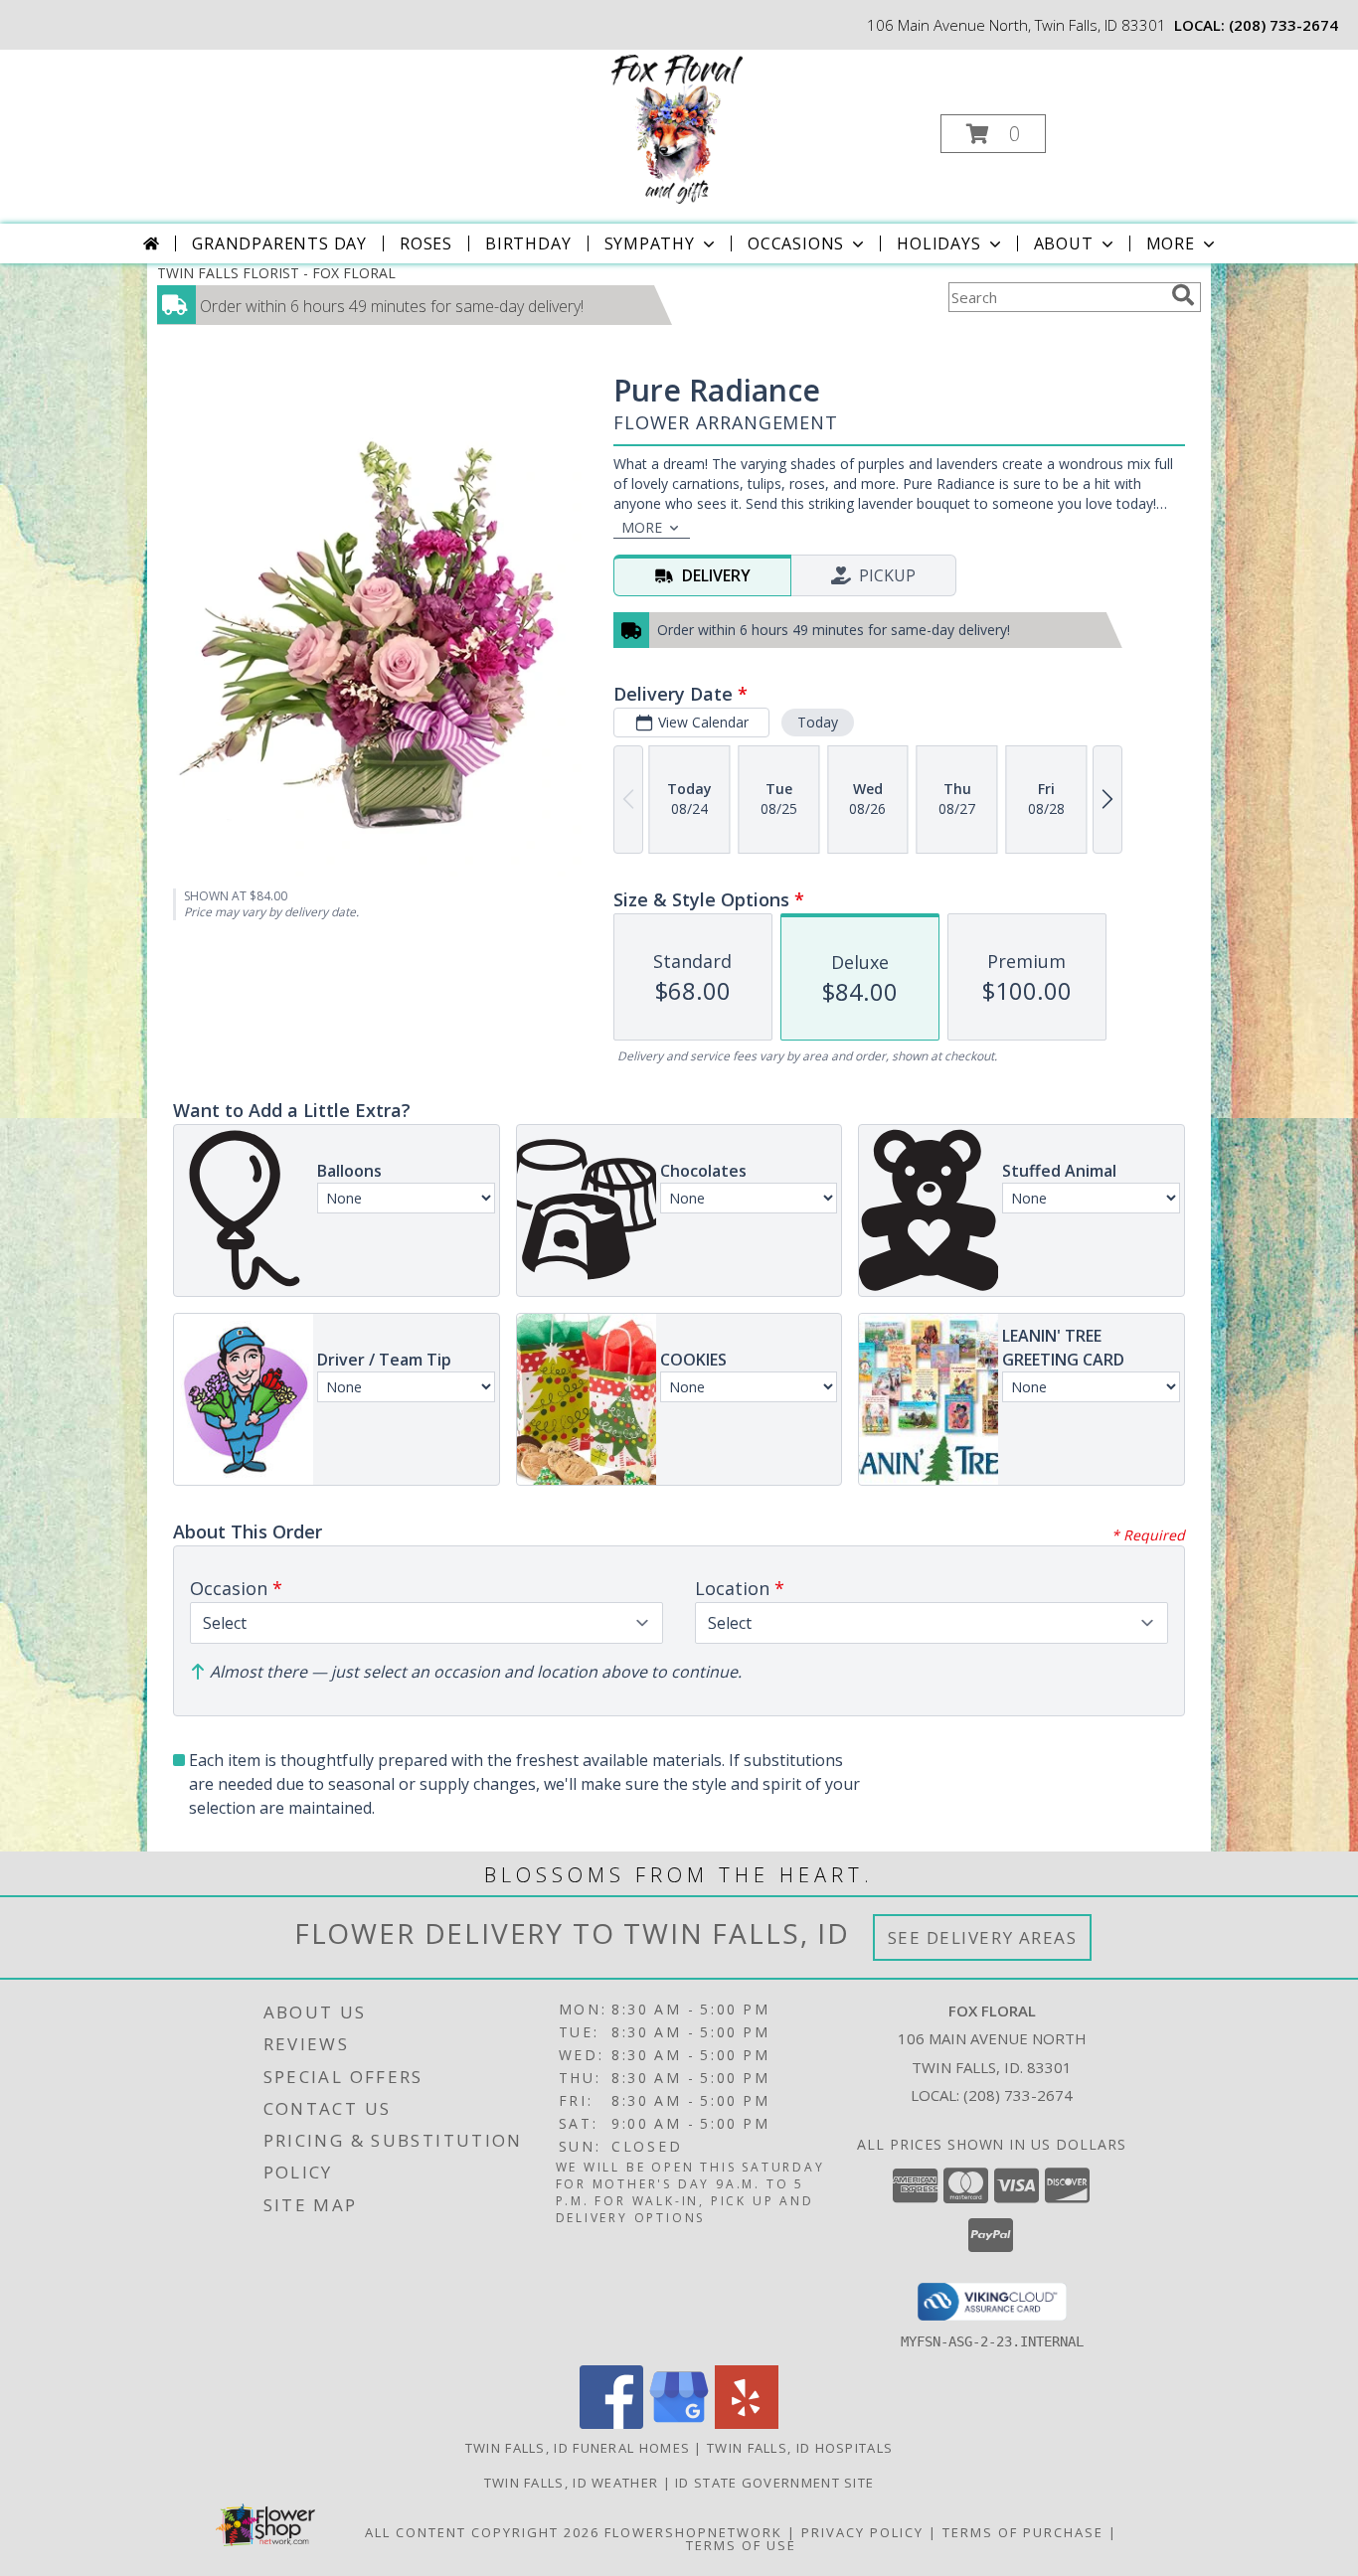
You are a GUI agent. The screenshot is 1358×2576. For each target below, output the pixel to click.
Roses (426, 243)
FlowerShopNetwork (693, 2532)
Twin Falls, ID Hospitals (800, 2448)
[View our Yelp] (747, 2423)
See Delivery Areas (983, 1937)
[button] (993, 134)
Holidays (938, 243)
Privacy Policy (862, 2532)
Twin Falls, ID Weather (572, 2483)
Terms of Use (741, 2545)
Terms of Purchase (1023, 2532)
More (1171, 243)
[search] (1183, 295)
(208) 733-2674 (1283, 25)
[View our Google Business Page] (679, 2423)
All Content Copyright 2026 (482, 2532)
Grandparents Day (279, 243)
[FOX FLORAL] (677, 128)
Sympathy (650, 243)
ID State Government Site (774, 2483)
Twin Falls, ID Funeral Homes (578, 2448)
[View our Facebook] (611, 2423)
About (1064, 243)
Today (818, 722)
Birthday (528, 243)
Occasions (796, 243)
